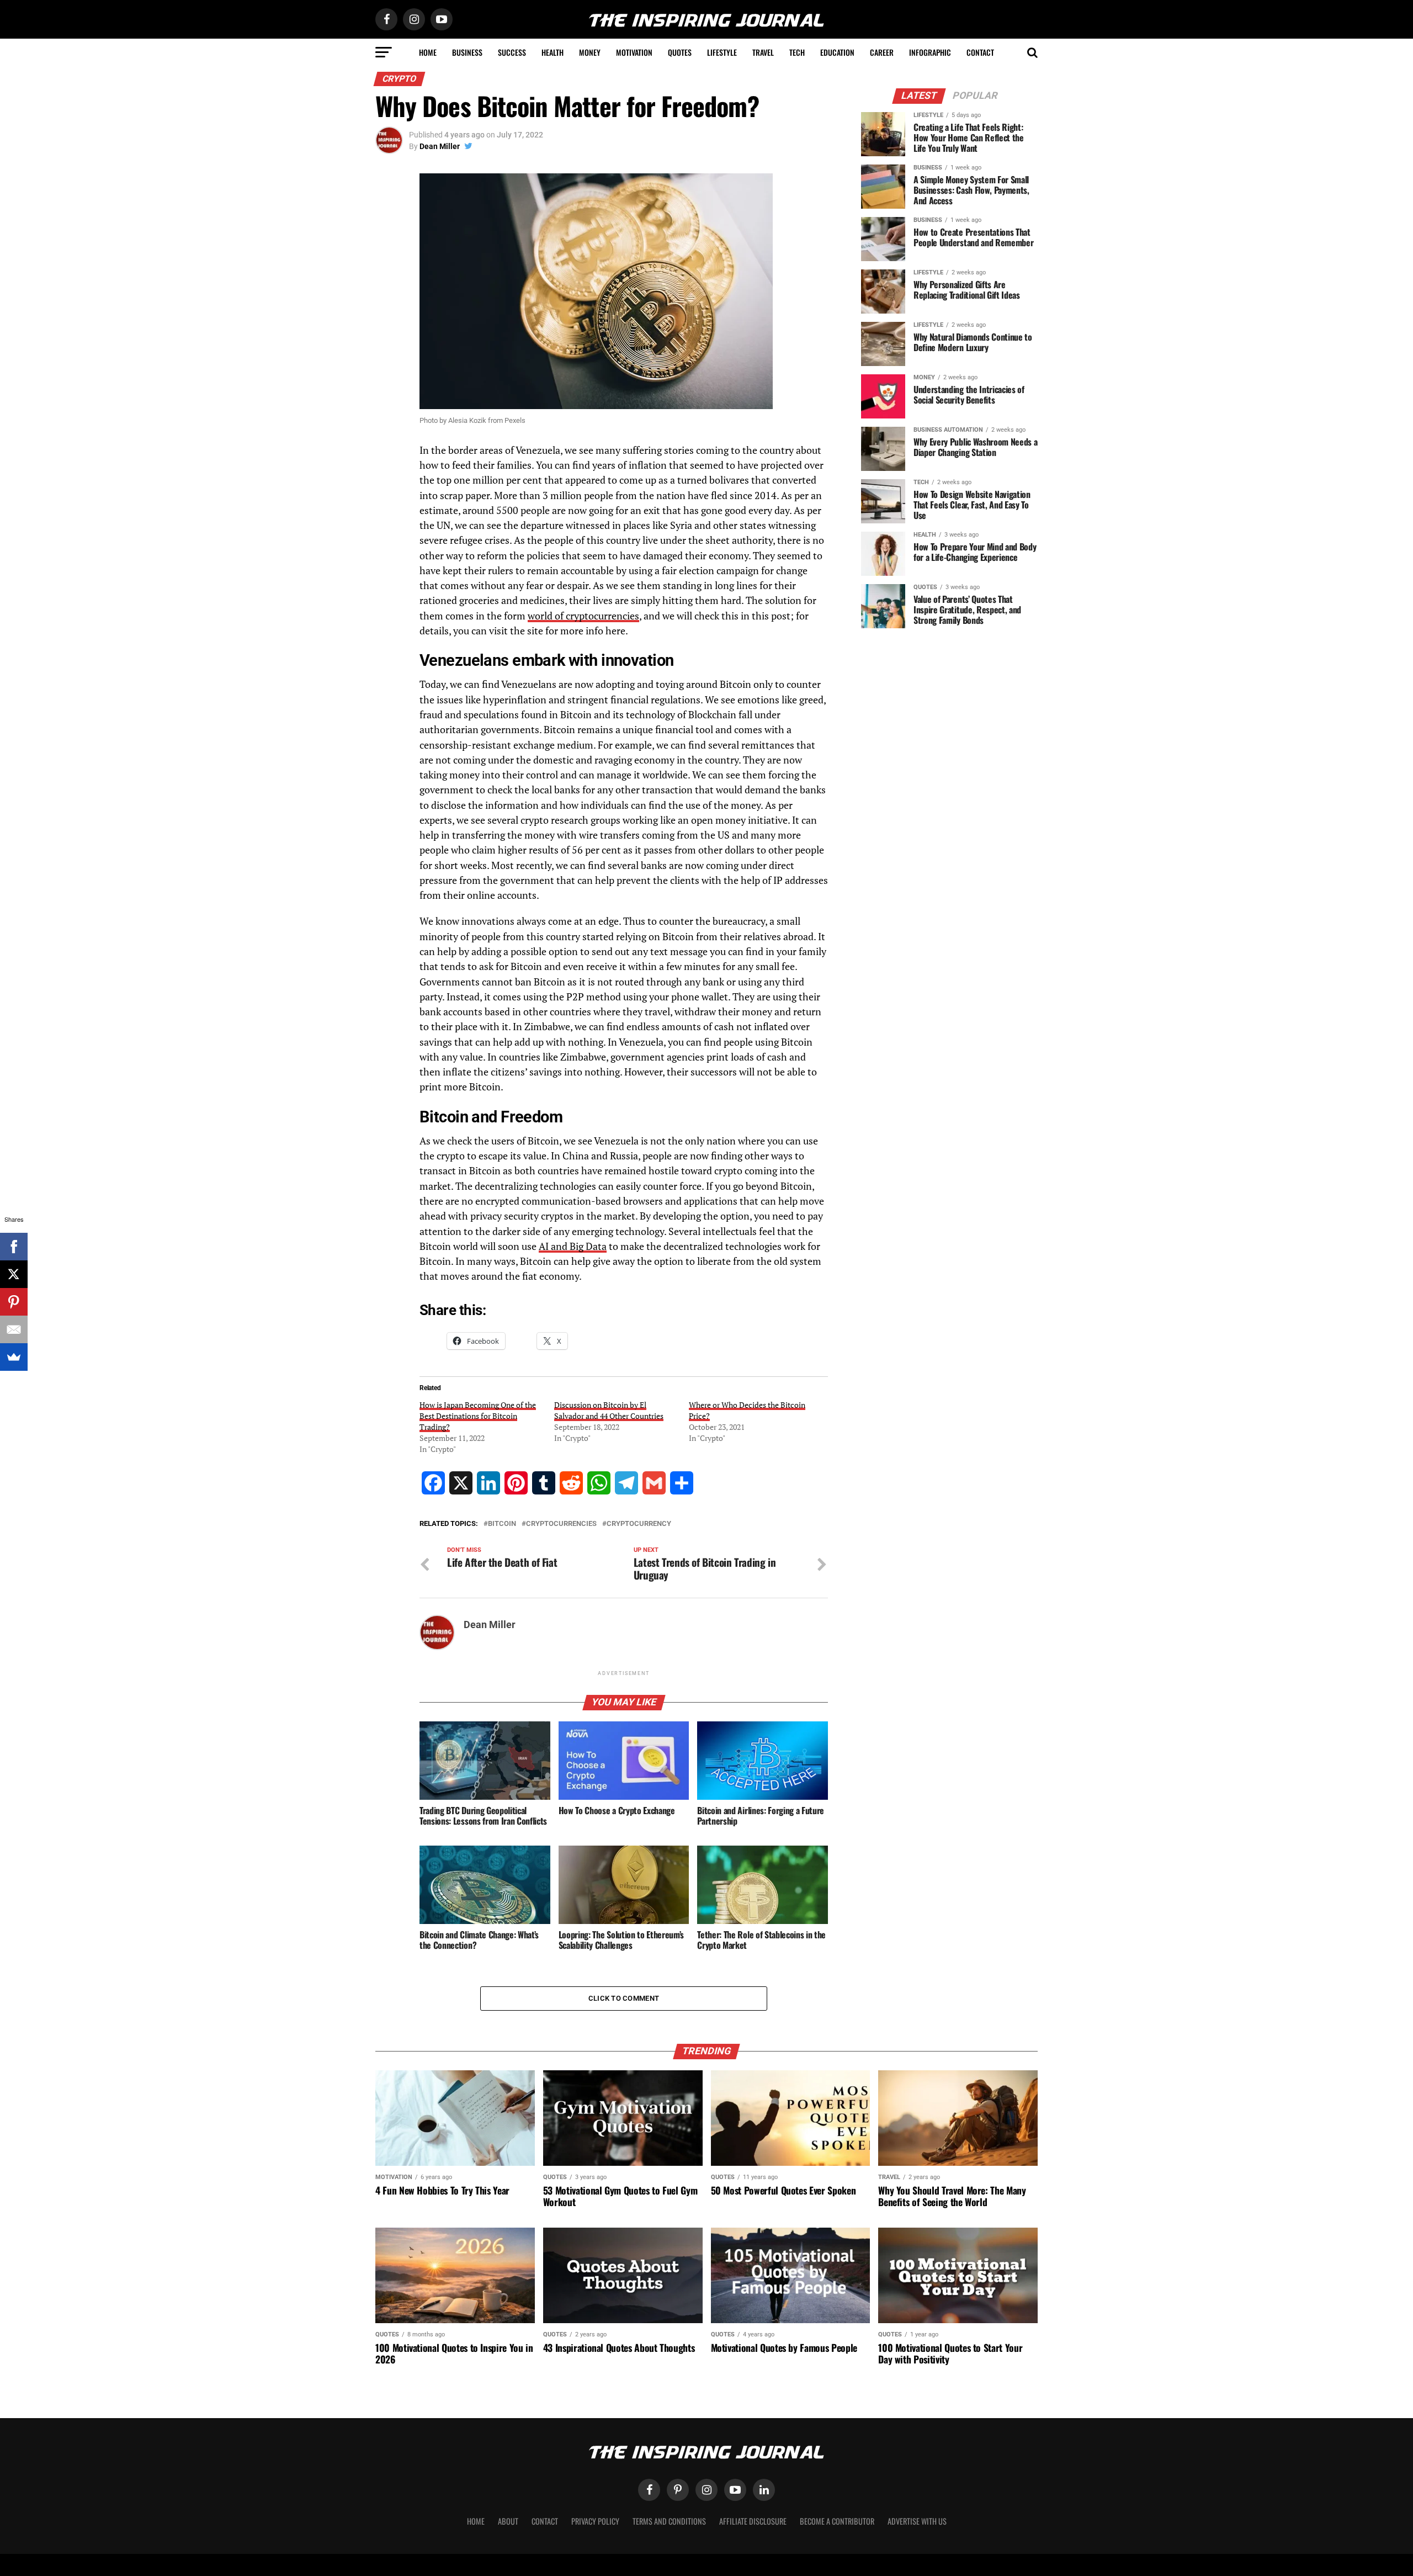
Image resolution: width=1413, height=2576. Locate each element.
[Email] (14, 1329)
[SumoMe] (14, 1357)
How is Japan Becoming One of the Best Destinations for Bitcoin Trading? (478, 1416)
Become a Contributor (837, 2521)
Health (553, 52)
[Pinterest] (14, 1302)
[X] (14, 1274)
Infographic (930, 52)
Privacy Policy (595, 2521)
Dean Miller (440, 146)
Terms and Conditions (669, 2521)
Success (512, 52)
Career (882, 52)
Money (590, 52)
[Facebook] (14, 1247)
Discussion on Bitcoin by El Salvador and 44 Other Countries (609, 1410)
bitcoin (502, 1524)
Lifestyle (722, 52)
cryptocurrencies (561, 1524)
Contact (980, 52)
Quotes (680, 52)
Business (467, 52)
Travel (763, 52)
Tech (797, 52)
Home (428, 52)
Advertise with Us (917, 2521)
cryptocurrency (639, 1524)
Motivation (634, 52)
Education (837, 52)
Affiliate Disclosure (753, 2521)
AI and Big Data (573, 1246)
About (508, 2521)
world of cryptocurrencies (583, 616)
